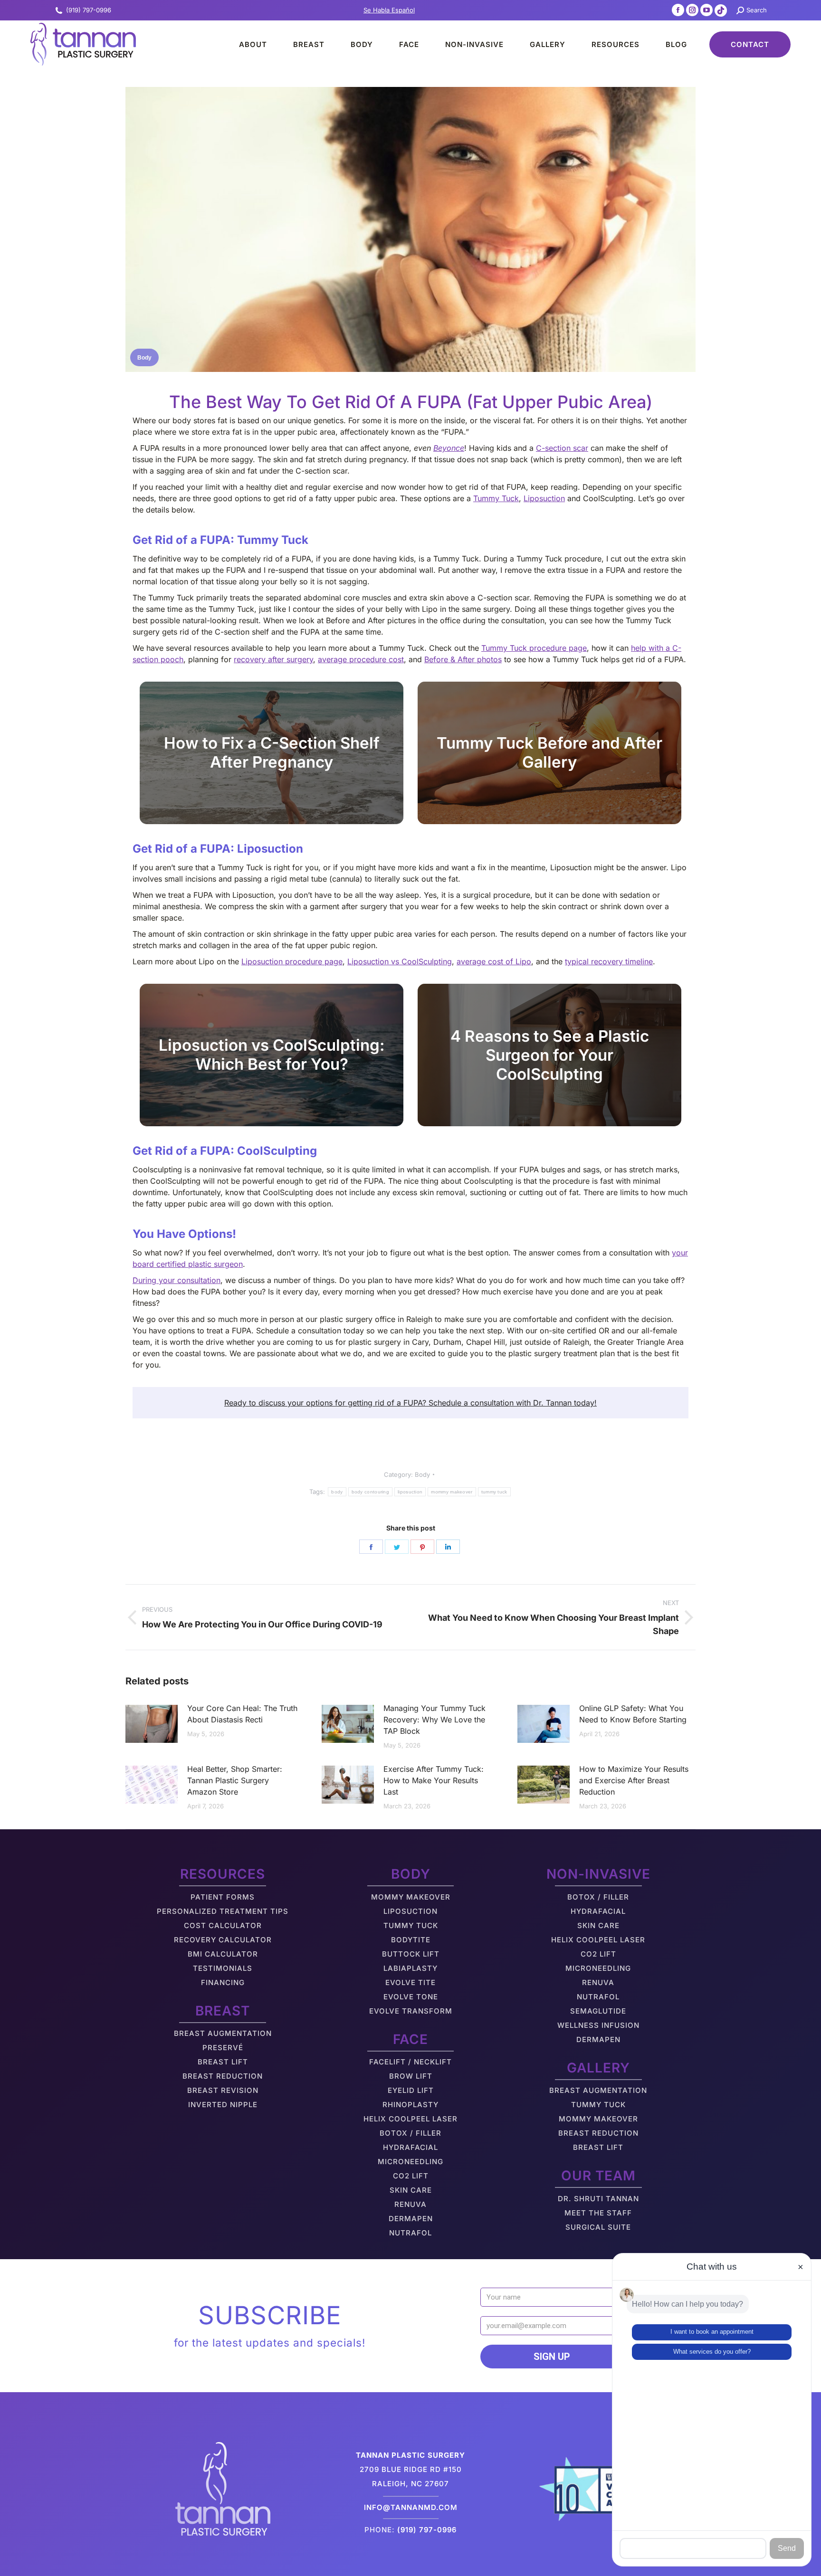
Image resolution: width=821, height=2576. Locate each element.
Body (144, 358)
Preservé (223, 2048)
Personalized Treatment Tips (223, 1911)
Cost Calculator (223, 1925)
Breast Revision (223, 2090)
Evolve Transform (411, 2011)
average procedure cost (361, 659)
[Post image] (152, 1724)
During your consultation (177, 1280)
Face (410, 2039)
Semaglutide (598, 2011)
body (337, 1492)
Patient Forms (223, 1897)
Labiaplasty (410, 1968)
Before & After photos (463, 659)
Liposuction (544, 498)
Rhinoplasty (410, 2105)
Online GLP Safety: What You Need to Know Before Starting (633, 1714)
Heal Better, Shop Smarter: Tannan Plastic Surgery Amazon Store (235, 1780)
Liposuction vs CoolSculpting (400, 961)
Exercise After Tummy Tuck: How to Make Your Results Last (434, 1780)
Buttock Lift (411, 1954)
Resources (223, 1874)
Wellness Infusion (598, 2025)
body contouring (371, 1492)
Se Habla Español (389, 10)
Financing (223, 1982)
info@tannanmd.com (411, 2507)
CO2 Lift (411, 2176)
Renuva (410, 2204)
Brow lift (411, 2076)
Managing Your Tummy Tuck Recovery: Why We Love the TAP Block (434, 1720)
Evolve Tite (410, 1982)
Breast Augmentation (223, 2033)
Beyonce (449, 448)
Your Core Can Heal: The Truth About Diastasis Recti (242, 1714)
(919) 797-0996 (89, 10)
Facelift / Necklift (410, 2062)
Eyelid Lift (411, 2090)
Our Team (598, 2176)
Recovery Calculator (223, 1940)
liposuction (410, 1492)
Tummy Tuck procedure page (534, 648)
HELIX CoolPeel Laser (410, 2119)
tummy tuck (494, 1492)
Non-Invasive (598, 1874)
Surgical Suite (598, 2227)
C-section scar (562, 448)
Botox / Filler (410, 2133)
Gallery (598, 2068)
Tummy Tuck (496, 498)
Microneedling (410, 2162)
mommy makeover (452, 1492)
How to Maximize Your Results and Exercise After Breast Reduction (634, 1780)
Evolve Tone (411, 1997)
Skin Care (411, 2190)
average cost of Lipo (494, 961)
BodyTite (411, 1940)
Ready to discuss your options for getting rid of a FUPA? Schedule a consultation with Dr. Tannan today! (410, 1403)
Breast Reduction (223, 2076)
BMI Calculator (223, 1954)
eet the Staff (602, 2213)
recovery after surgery (273, 659)
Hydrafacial (410, 2147)
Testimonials (223, 1968)
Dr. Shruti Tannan (598, 2199)
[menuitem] (245, 44)
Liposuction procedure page (292, 961)
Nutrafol (410, 2233)
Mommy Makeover (411, 1897)
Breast (223, 2011)
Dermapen (411, 2219)
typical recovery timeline (609, 961)
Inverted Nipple (223, 2105)
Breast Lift (223, 2062)
